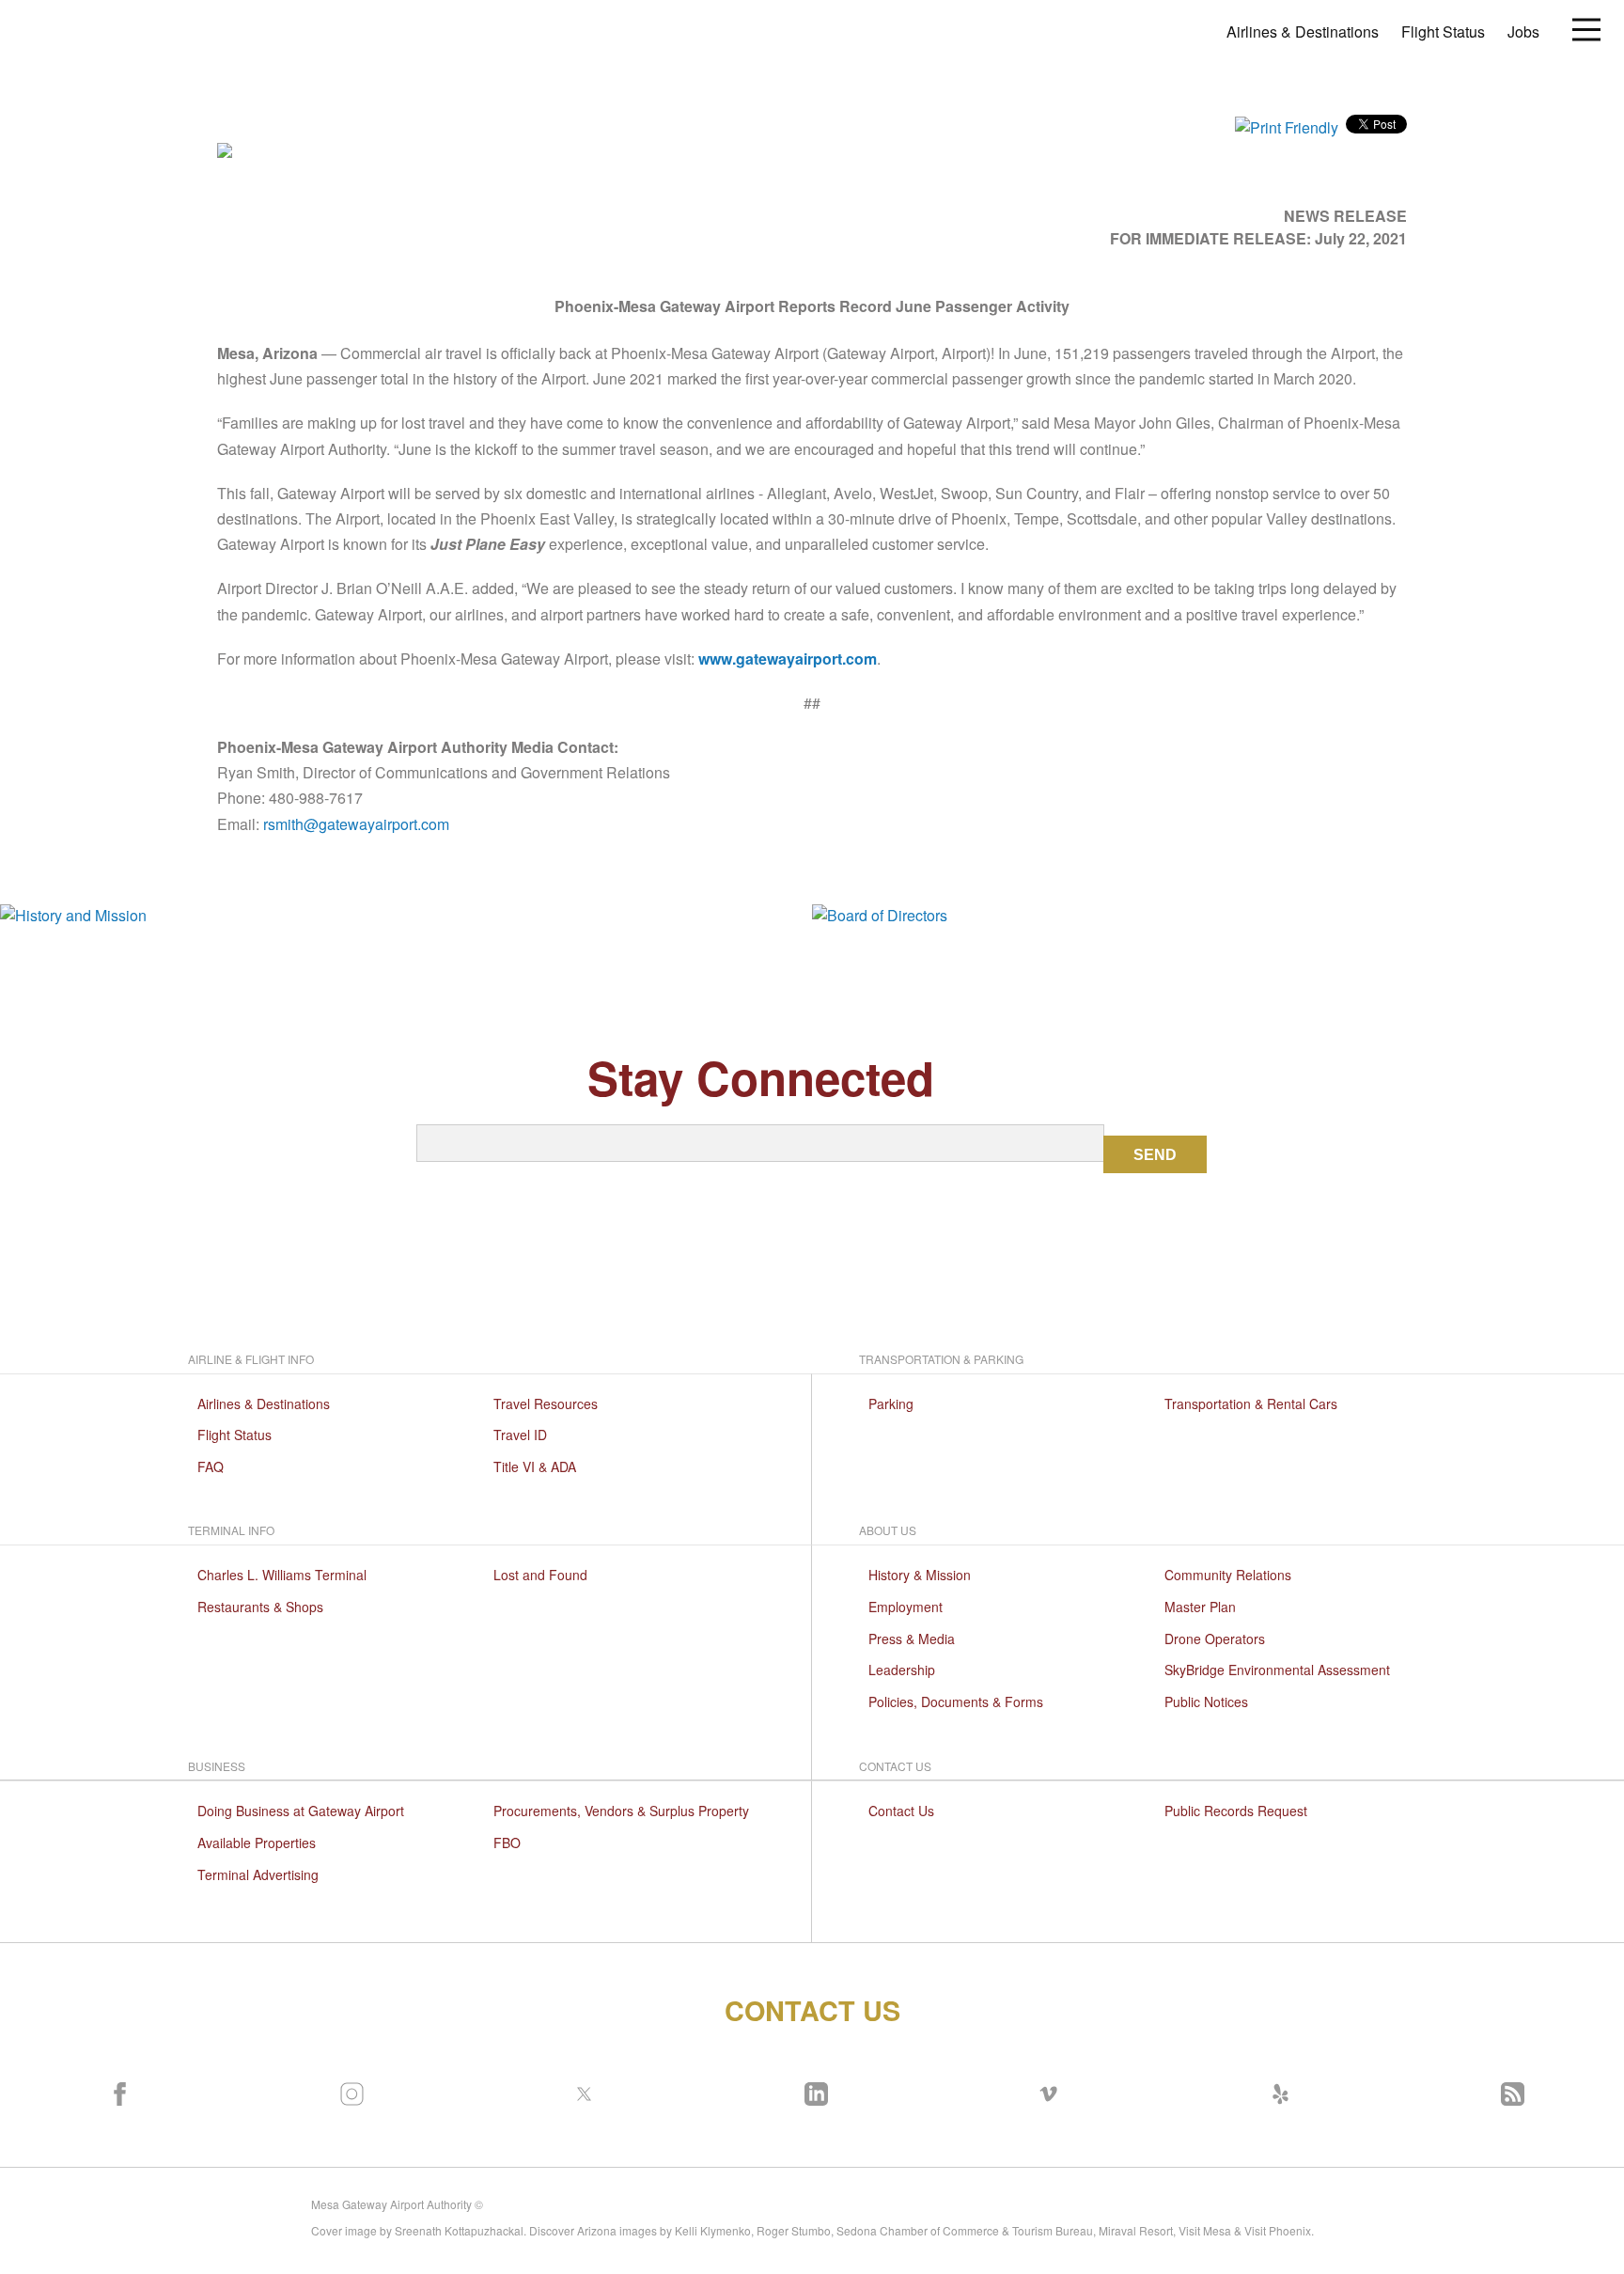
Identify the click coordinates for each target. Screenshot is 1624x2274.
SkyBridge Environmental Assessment (1277, 1670)
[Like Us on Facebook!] (116, 2090)
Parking (891, 1404)
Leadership (902, 1670)
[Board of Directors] (1218, 915)
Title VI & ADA (535, 1466)
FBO (507, 1843)
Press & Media (912, 1639)
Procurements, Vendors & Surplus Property (621, 1811)
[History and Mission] (406, 915)
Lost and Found (540, 1575)
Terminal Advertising (258, 1874)
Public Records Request (1236, 1811)
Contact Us (901, 1811)
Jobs (1523, 31)
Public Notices (1206, 1702)
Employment (906, 1607)
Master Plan (1200, 1607)
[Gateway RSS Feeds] (1508, 2090)
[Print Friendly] (1287, 125)
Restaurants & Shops (260, 1607)
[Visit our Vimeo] (1044, 2090)
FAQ (211, 1466)
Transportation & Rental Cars (1251, 1404)
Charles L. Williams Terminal (282, 1575)
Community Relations (1228, 1575)
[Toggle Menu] (1586, 28)
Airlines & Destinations (1303, 31)
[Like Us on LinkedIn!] (812, 2090)
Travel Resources (546, 1404)
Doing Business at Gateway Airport (301, 1811)
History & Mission (920, 1575)
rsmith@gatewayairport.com (356, 824)
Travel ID (520, 1435)
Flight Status (1443, 31)
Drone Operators (1215, 1639)
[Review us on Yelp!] (1276, 2090)
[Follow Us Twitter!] (580, 2090)
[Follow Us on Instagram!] (348, 2090)
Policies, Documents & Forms (956, 1702)
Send (1155, 1155)
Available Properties (257, 1843)
